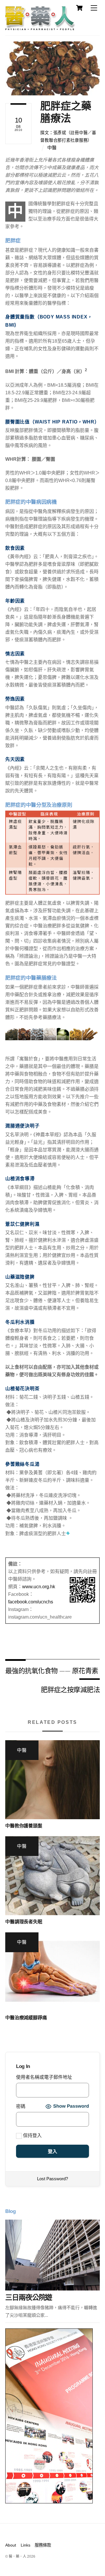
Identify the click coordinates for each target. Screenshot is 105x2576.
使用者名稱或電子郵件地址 (44, 2077)
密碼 (21, 2106)
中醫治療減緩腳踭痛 (26, 2018)
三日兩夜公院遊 (29, 2297)
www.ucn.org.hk (39, 1587)
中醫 (52, 148)
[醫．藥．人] (40, 28)
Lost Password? (52, 2179)
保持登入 (32, 2135)
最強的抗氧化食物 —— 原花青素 (52, 1670)
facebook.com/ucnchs (31, 1602)
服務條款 (43, 2545)
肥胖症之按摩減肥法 (70, 1689)
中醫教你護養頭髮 (24, 1826)
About (11, 2545)
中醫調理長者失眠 (24, 1922)
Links (26, 2545)
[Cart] (79, 8)
